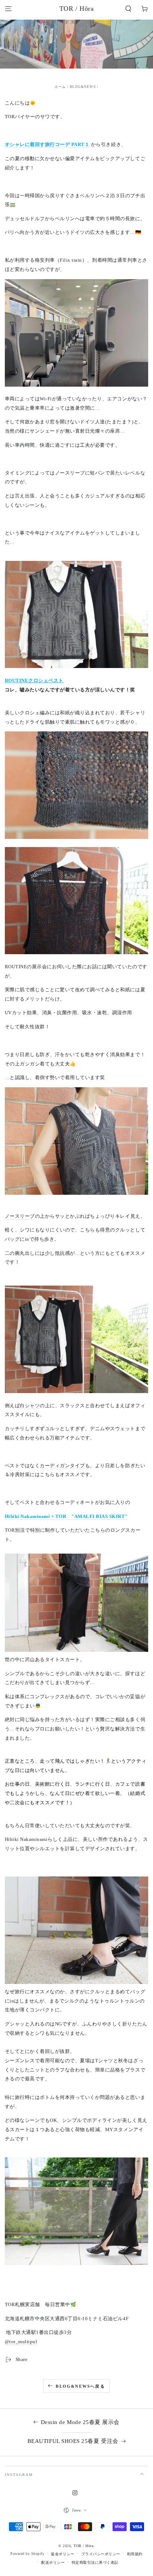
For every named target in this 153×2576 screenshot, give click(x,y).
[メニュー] (8, 9)
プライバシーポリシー (101, 2554)
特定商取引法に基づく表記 (95, 2562)
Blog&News (83, 87)
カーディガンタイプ (62, 1466)
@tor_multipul (21, 2342)
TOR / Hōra (83, 2546)
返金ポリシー (63, 2554)
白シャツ (30, 1406)
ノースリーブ (20, 1216)
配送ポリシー (53, 2562)
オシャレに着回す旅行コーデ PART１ (47, 145)
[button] (128, 9)
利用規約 (135, 2554)
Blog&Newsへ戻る (80, 2386)
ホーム (60, 87)
